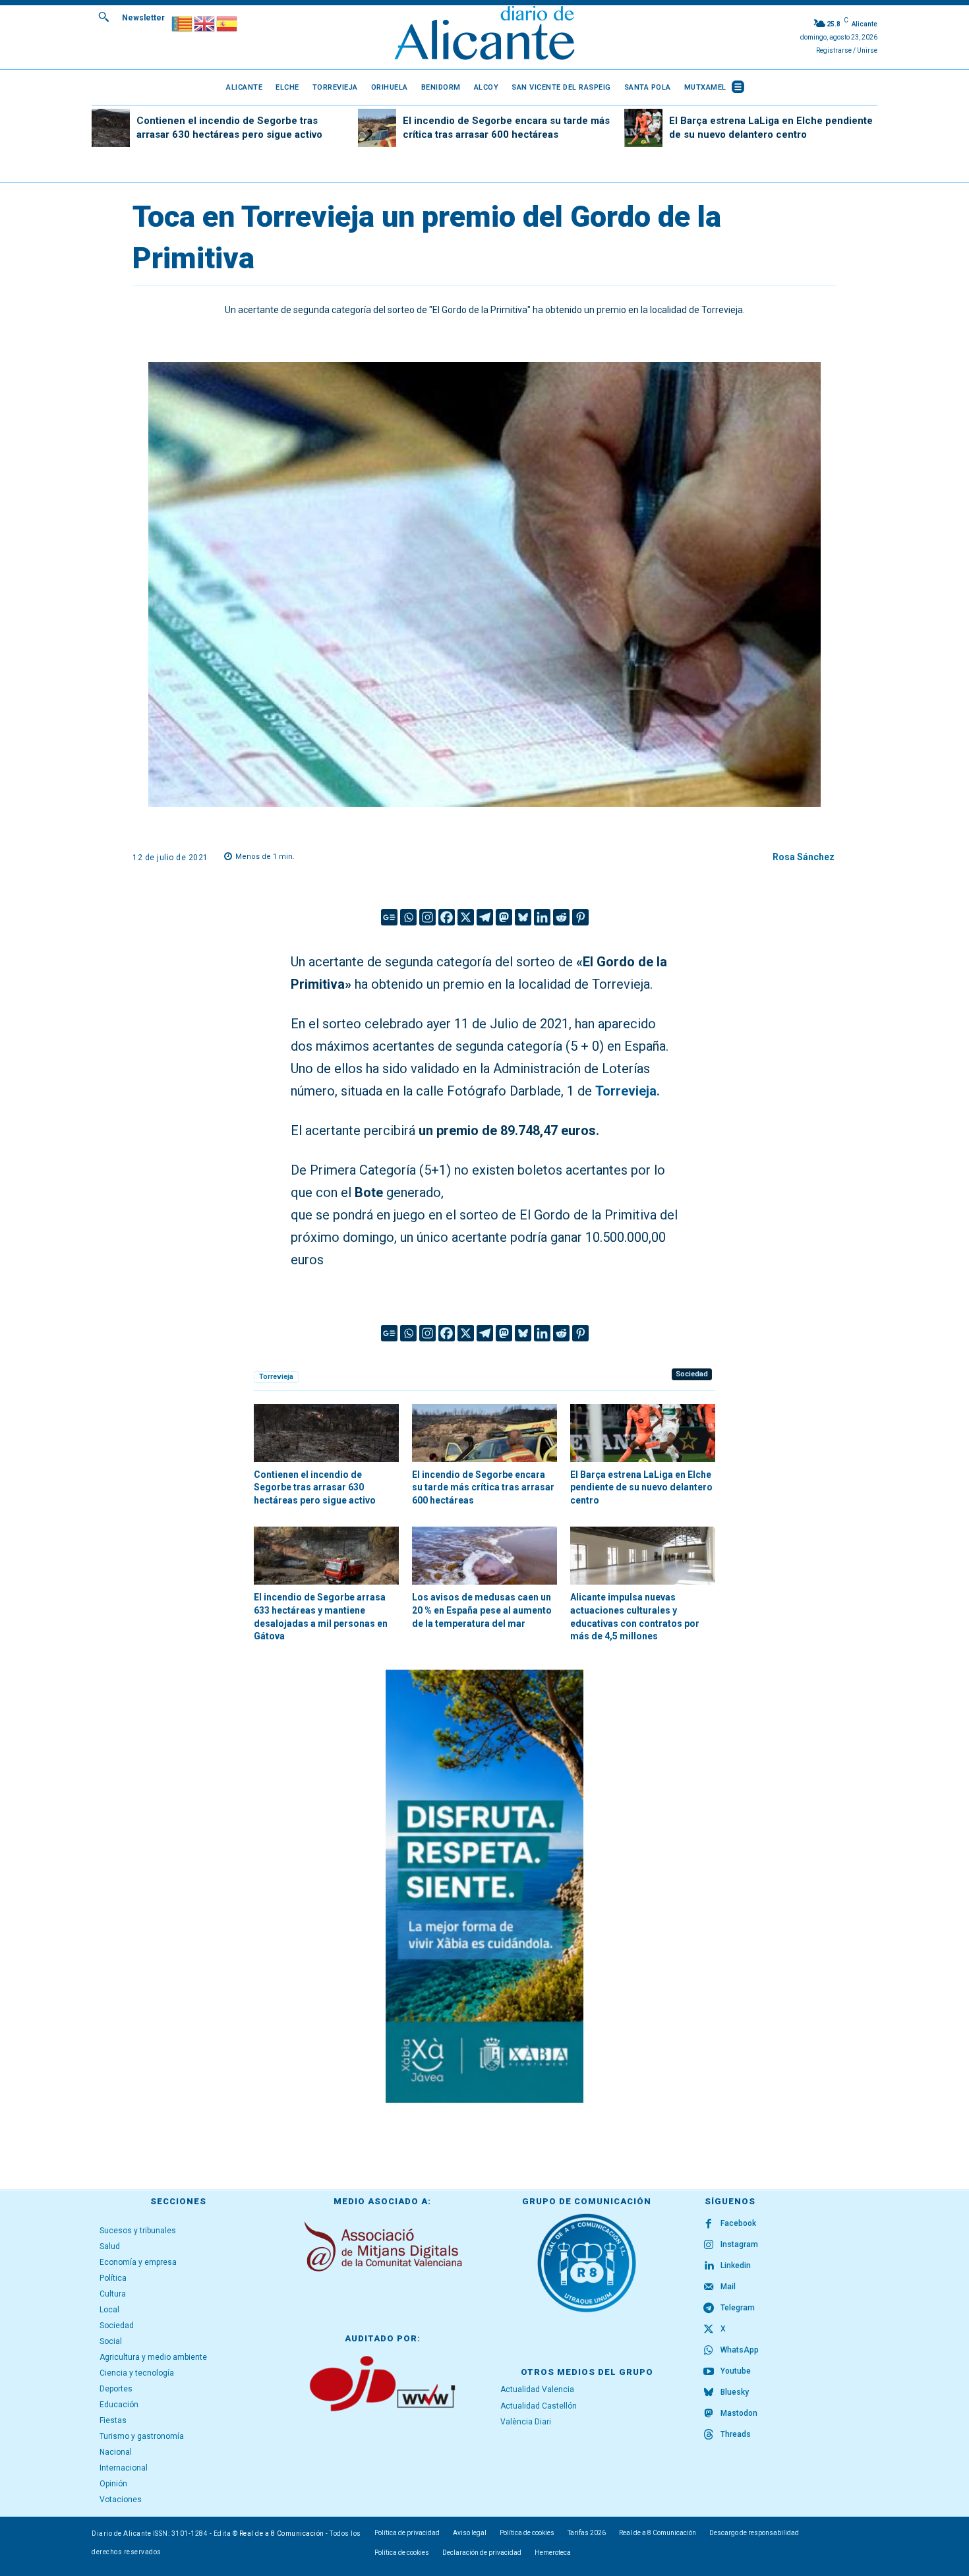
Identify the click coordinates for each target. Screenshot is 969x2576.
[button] (103, 16)
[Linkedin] (542, 917)
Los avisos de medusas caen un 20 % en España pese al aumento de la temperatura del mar (482, 1610)
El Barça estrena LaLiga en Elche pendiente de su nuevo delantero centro (641, 1487)
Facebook (738, 2223)
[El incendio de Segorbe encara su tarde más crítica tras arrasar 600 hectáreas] (377, 128)
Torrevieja (276, 1377)
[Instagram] (427, 917)
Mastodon (739, 2413)
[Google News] (389, 917)
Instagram (739, 2244)
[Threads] (709, 2435)
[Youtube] (709, 2372)
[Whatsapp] (408, 917)
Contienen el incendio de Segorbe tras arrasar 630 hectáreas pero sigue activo (315, 1487)
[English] (205, 23)
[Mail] (709, 2287)
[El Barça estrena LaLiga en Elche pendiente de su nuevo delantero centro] (643, 128)
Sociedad (692, 1374)
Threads (736, 2434)
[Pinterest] (580, 917)
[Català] (183, 23)
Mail (728, 2287)
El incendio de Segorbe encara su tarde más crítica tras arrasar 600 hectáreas (483, 1487)
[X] (466, 917)
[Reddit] (561, 917)
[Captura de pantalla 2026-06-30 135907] (484, 1886)
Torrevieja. (628, 1091)
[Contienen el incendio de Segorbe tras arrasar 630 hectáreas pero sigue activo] (111, 128)
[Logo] (484, 35)
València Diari (526, 2422)
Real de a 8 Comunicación (282, 2533)
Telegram (738, 2308)
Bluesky (735, 2392)
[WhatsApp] (709, 2351)
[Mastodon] (504, 917)
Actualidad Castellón (539, 2406)
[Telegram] (485, 917)
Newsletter (143, 18)
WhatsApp (740, 2350)
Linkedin (736, 2266)
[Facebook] (447, 917)
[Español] (227, 23)
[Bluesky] (523, 917)
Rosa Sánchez (804, 857)
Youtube (736, 2371)
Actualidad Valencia (537, 2389)
